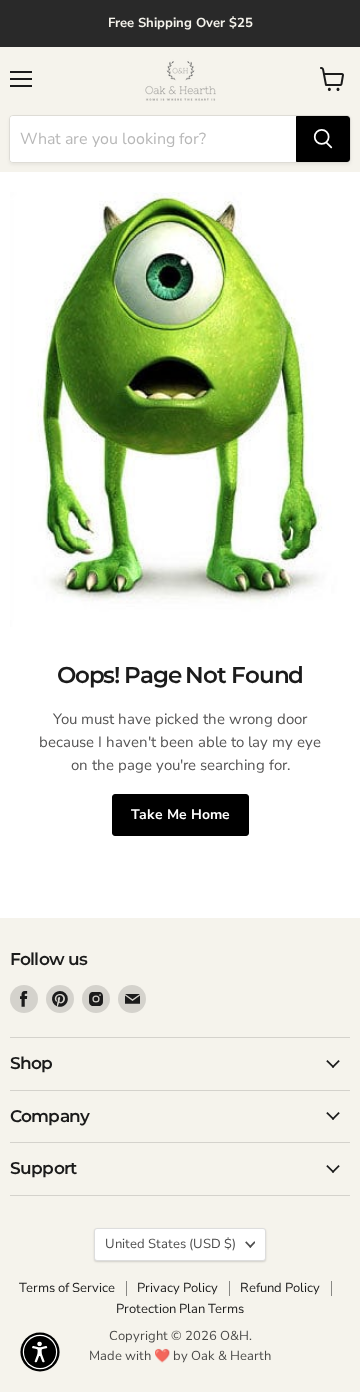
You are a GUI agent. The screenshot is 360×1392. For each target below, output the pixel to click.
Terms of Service (67, 1288)
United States (170, 1244)
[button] (40, 1352)
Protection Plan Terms (180, 1309)
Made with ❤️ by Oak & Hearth (180, 1356)
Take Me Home (180, 814)
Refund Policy (280, 1288)
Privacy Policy (177, 1288)
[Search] (323, 139)
